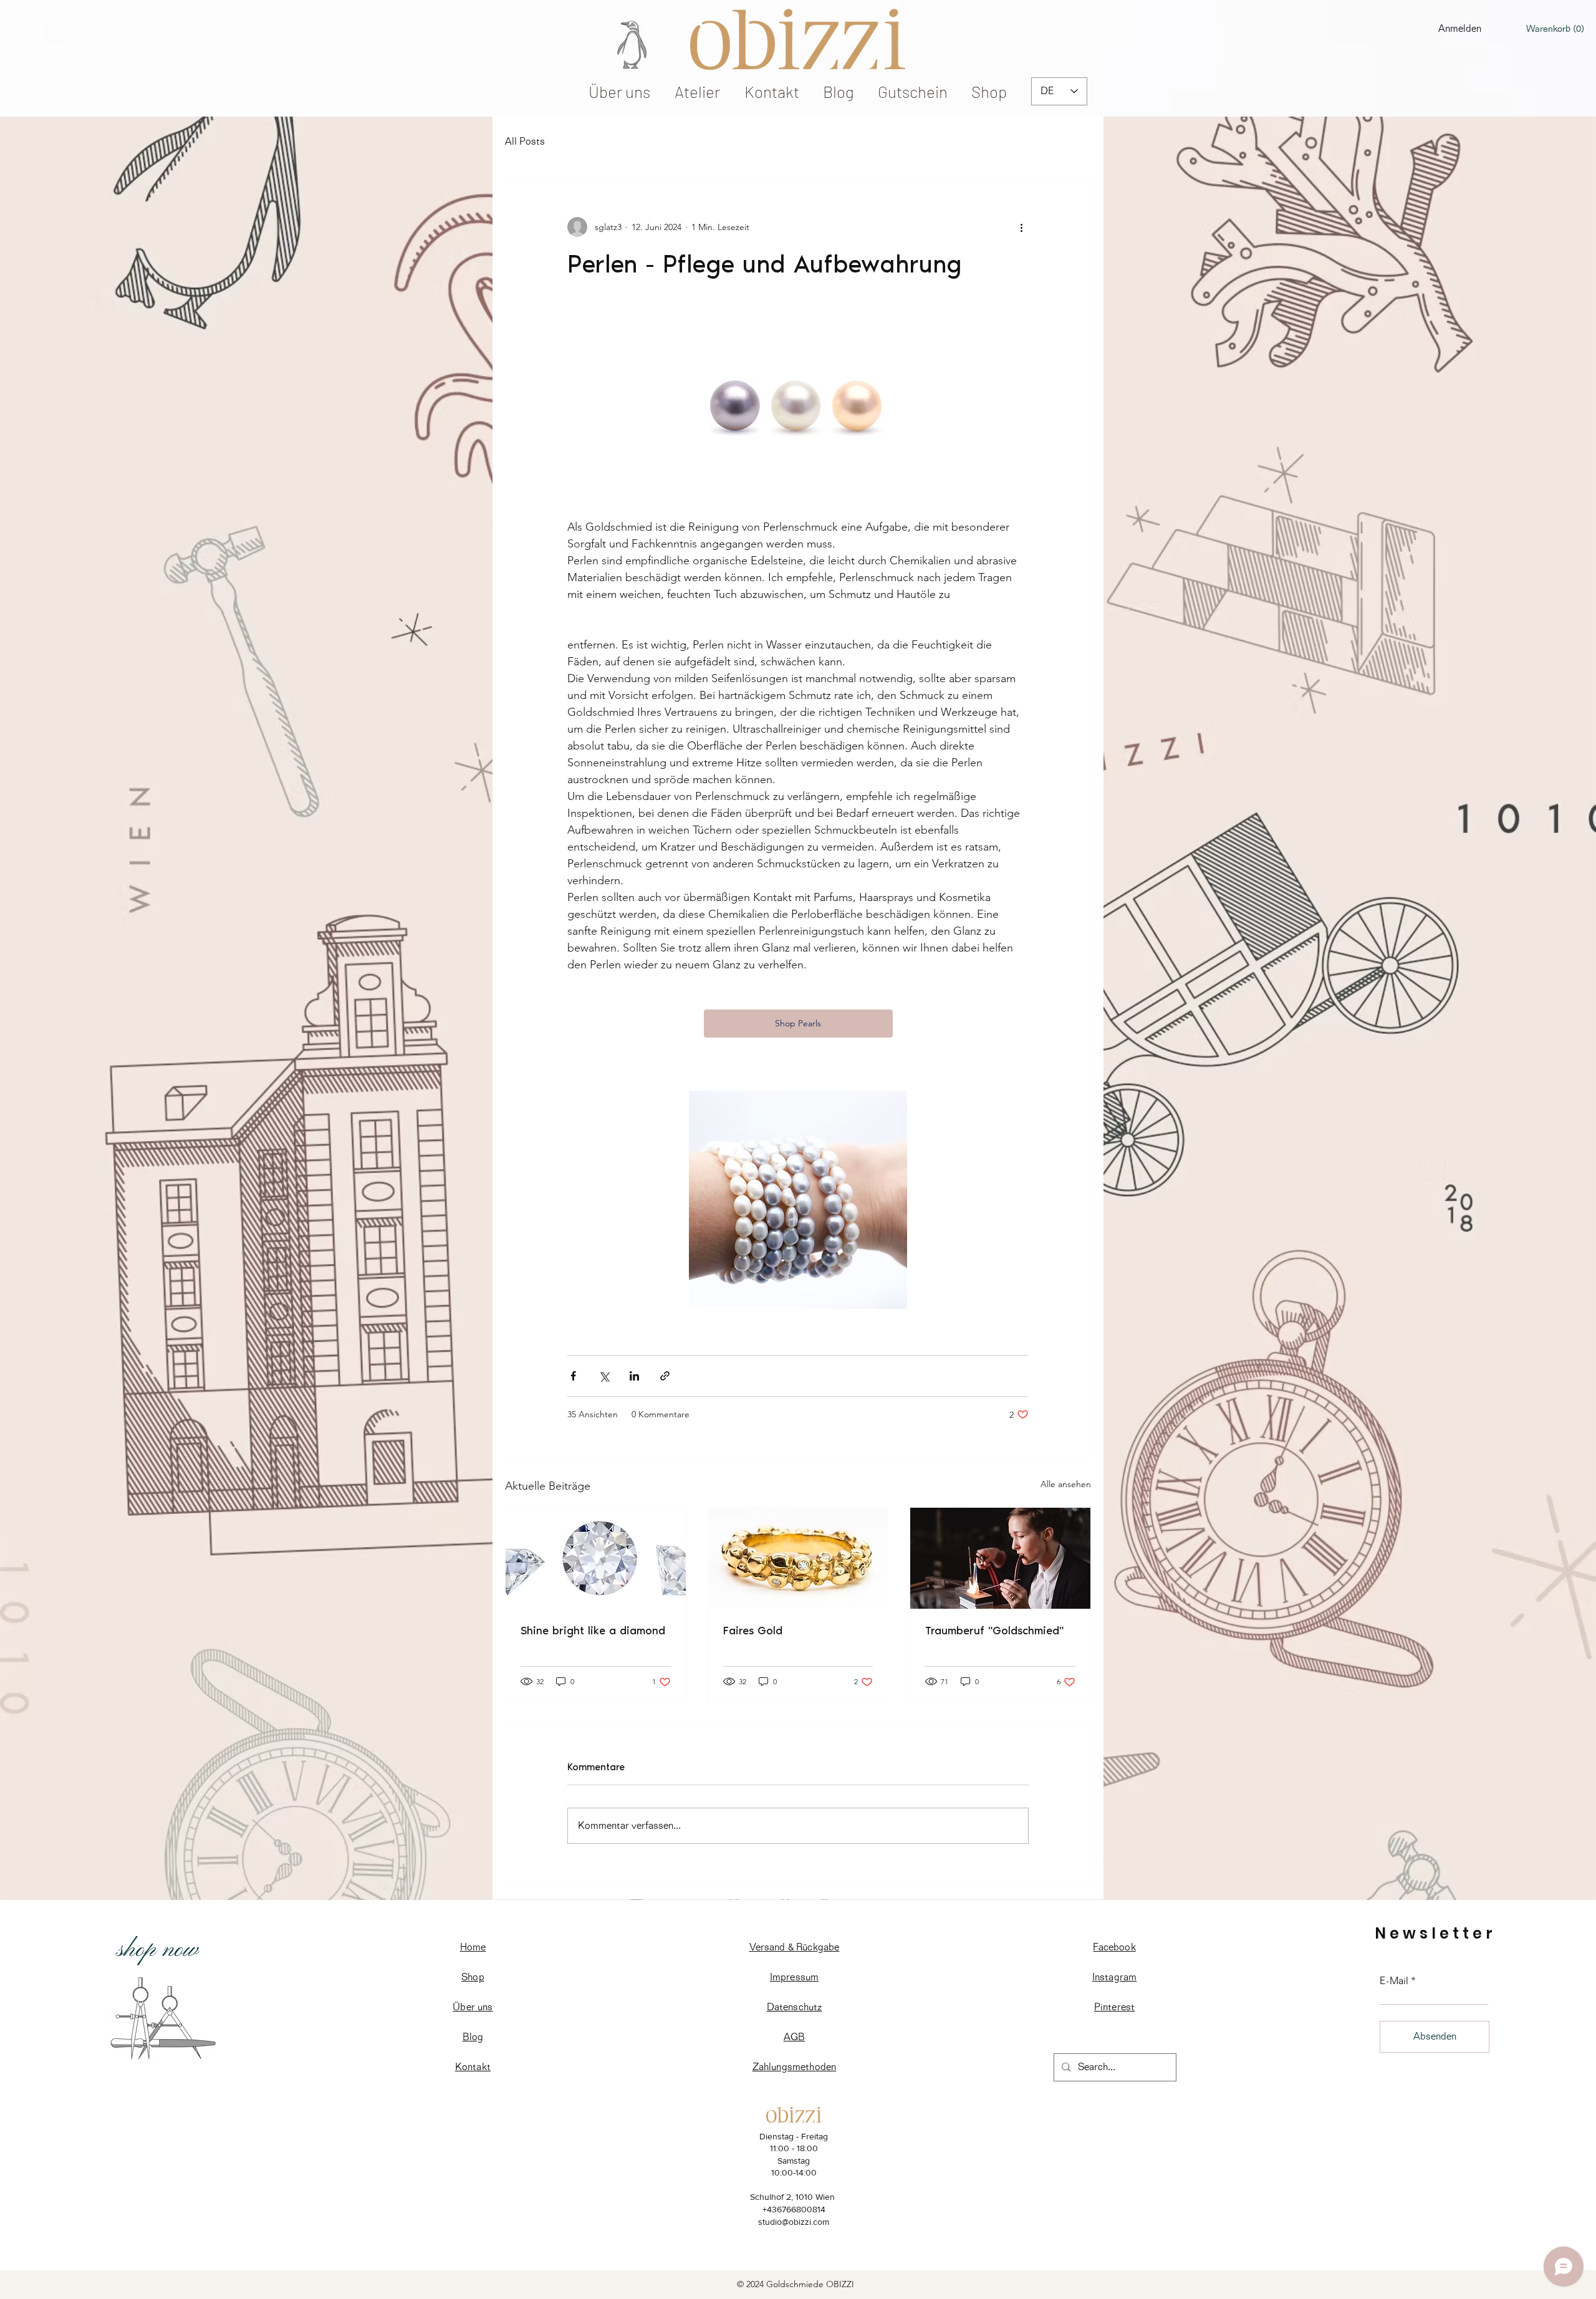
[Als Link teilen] (665, 1376)
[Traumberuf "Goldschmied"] (1000, 1558)
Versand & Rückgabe (795, 1947)
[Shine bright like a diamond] (596, 1558)
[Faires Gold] (798, 1558)
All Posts (525, 141)
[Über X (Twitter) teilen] (604, 1376)
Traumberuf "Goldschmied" (994, 1631)
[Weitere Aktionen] (1021, 227)
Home (473, 1947)
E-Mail (1394, 1981)
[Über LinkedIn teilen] (634, 1376)
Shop (473, 1977)
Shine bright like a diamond (593, 1631)
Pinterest (1114, 2007)
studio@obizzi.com (794, 2222)
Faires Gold (753, 1631)
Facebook (1114, 1947)
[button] (1555, 29)
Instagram (1114, 1977)
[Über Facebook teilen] (573, 1376)
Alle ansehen (1066, 1484)
